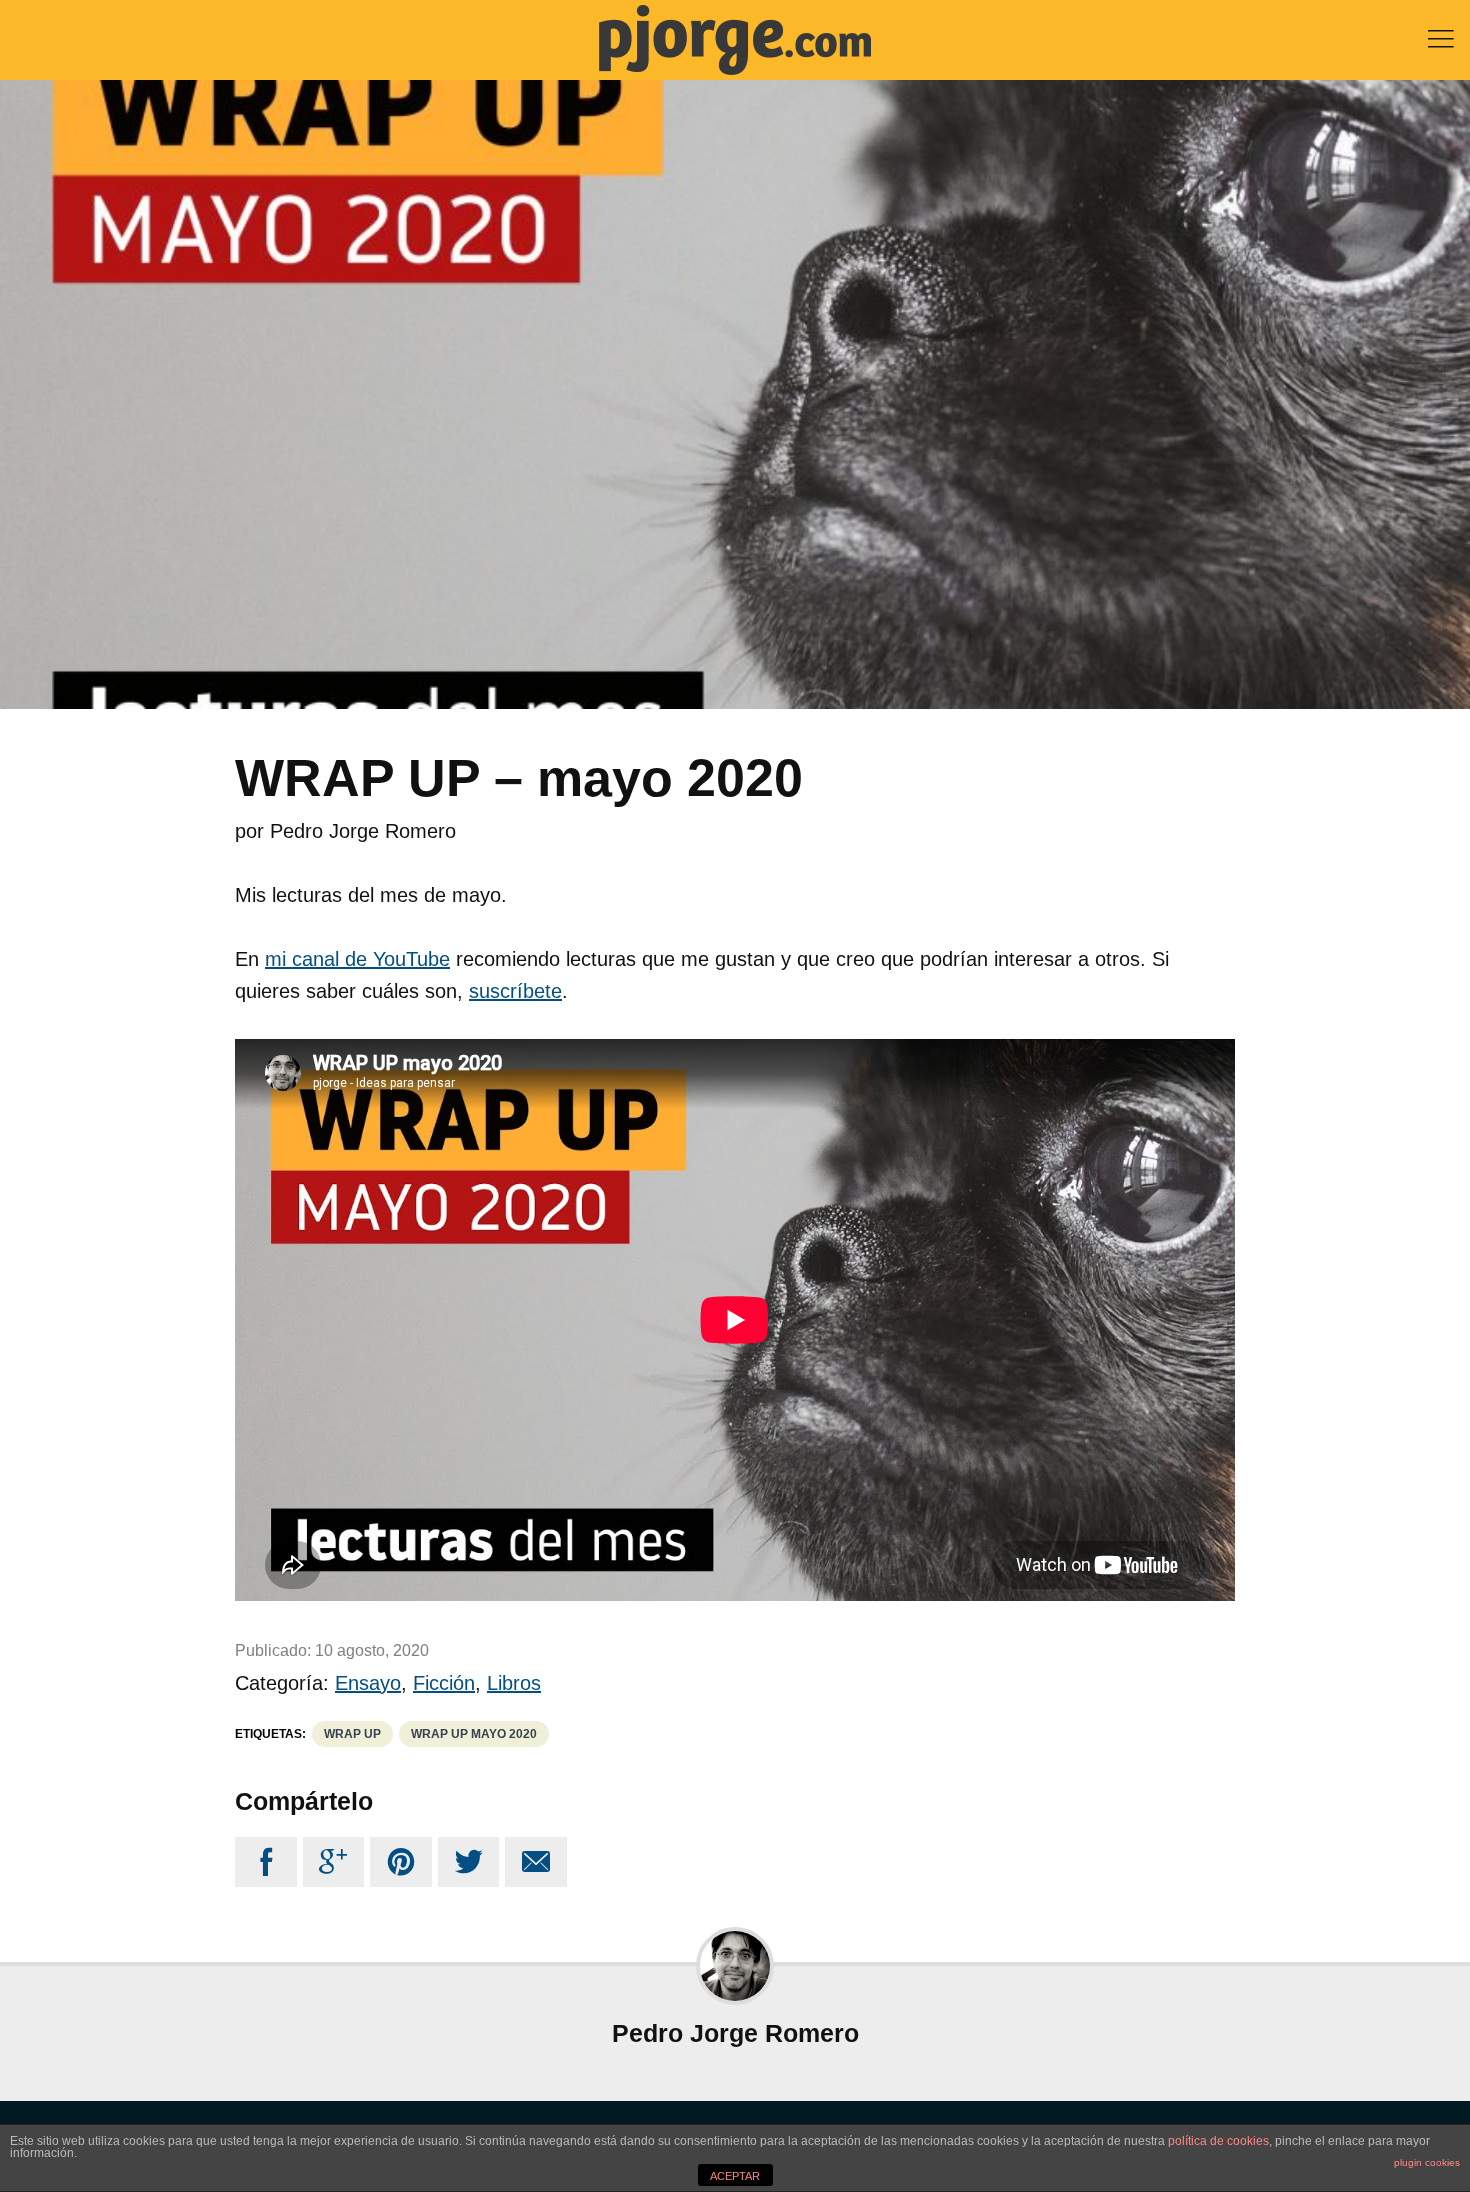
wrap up (352, 1734)
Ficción (444, 1683)
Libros (514, 1683)
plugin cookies (1427, 2162)
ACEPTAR (735, 2176)
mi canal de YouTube (357, 959)
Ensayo (368, 1683)
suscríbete (515, 991)
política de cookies (1218, 2141)
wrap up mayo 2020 (474, 1734)
